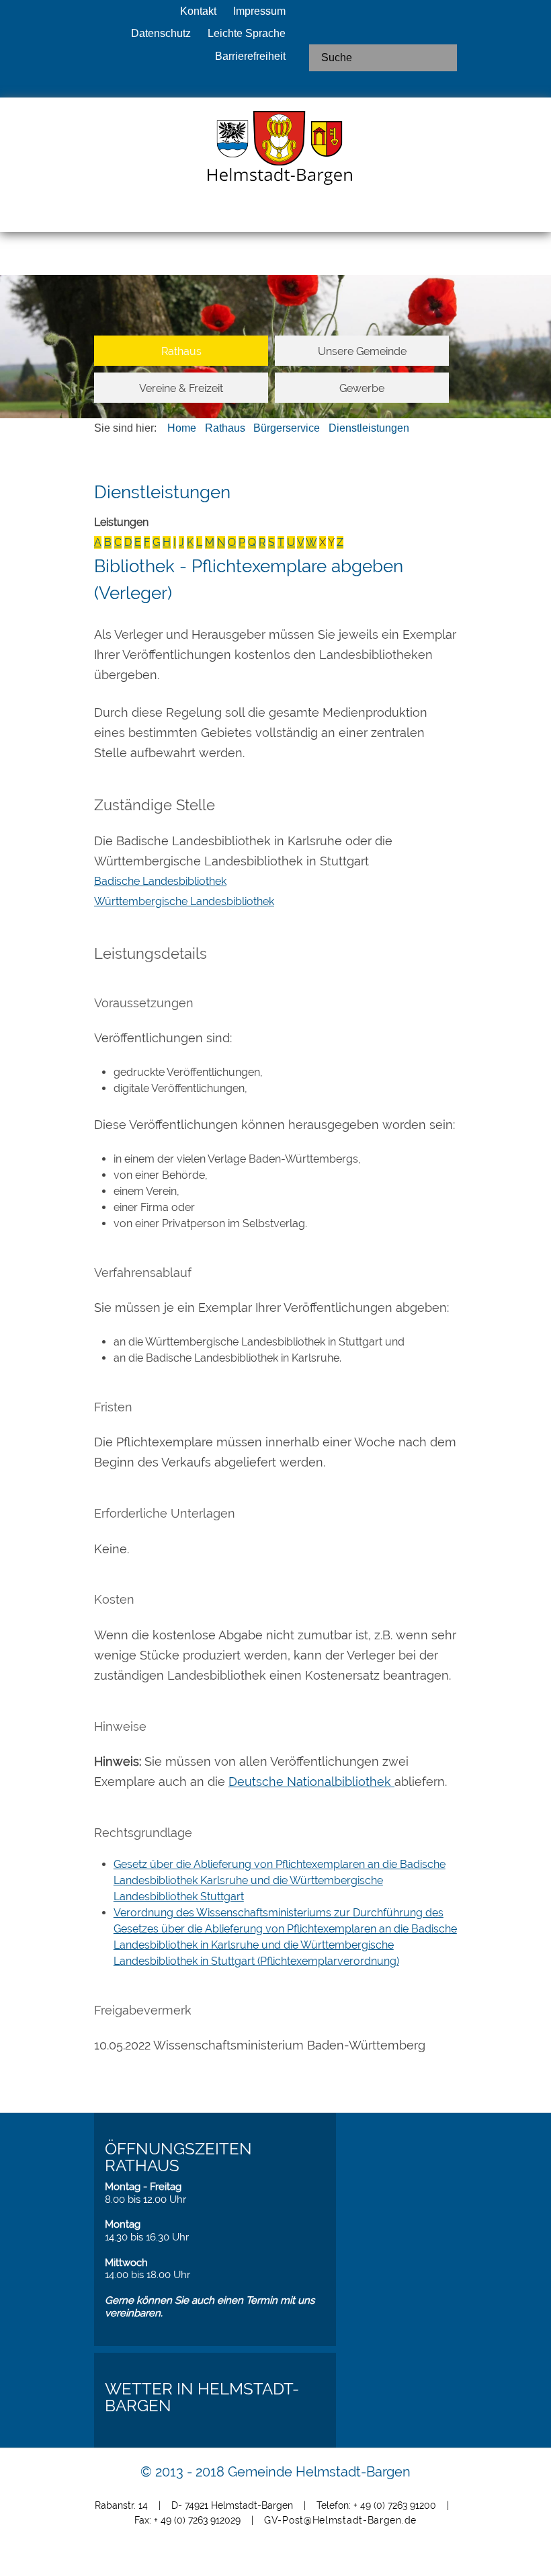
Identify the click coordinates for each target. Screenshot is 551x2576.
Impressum (259, 11)
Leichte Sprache (247, 33)
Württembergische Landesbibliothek (184, 901)
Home (182, 428)
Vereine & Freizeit (181, 388)
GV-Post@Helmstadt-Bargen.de (340, 2520)
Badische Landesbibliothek (160, 881)
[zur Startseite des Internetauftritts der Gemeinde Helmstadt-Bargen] (275, 152)
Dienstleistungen (369, 428)
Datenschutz (161, 33)
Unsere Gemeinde (362, 351)
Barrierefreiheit (250, 56)
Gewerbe (362, 388)
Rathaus (181, 351)
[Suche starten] (441, 58)
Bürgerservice (287, 428)
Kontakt (198, 11)
